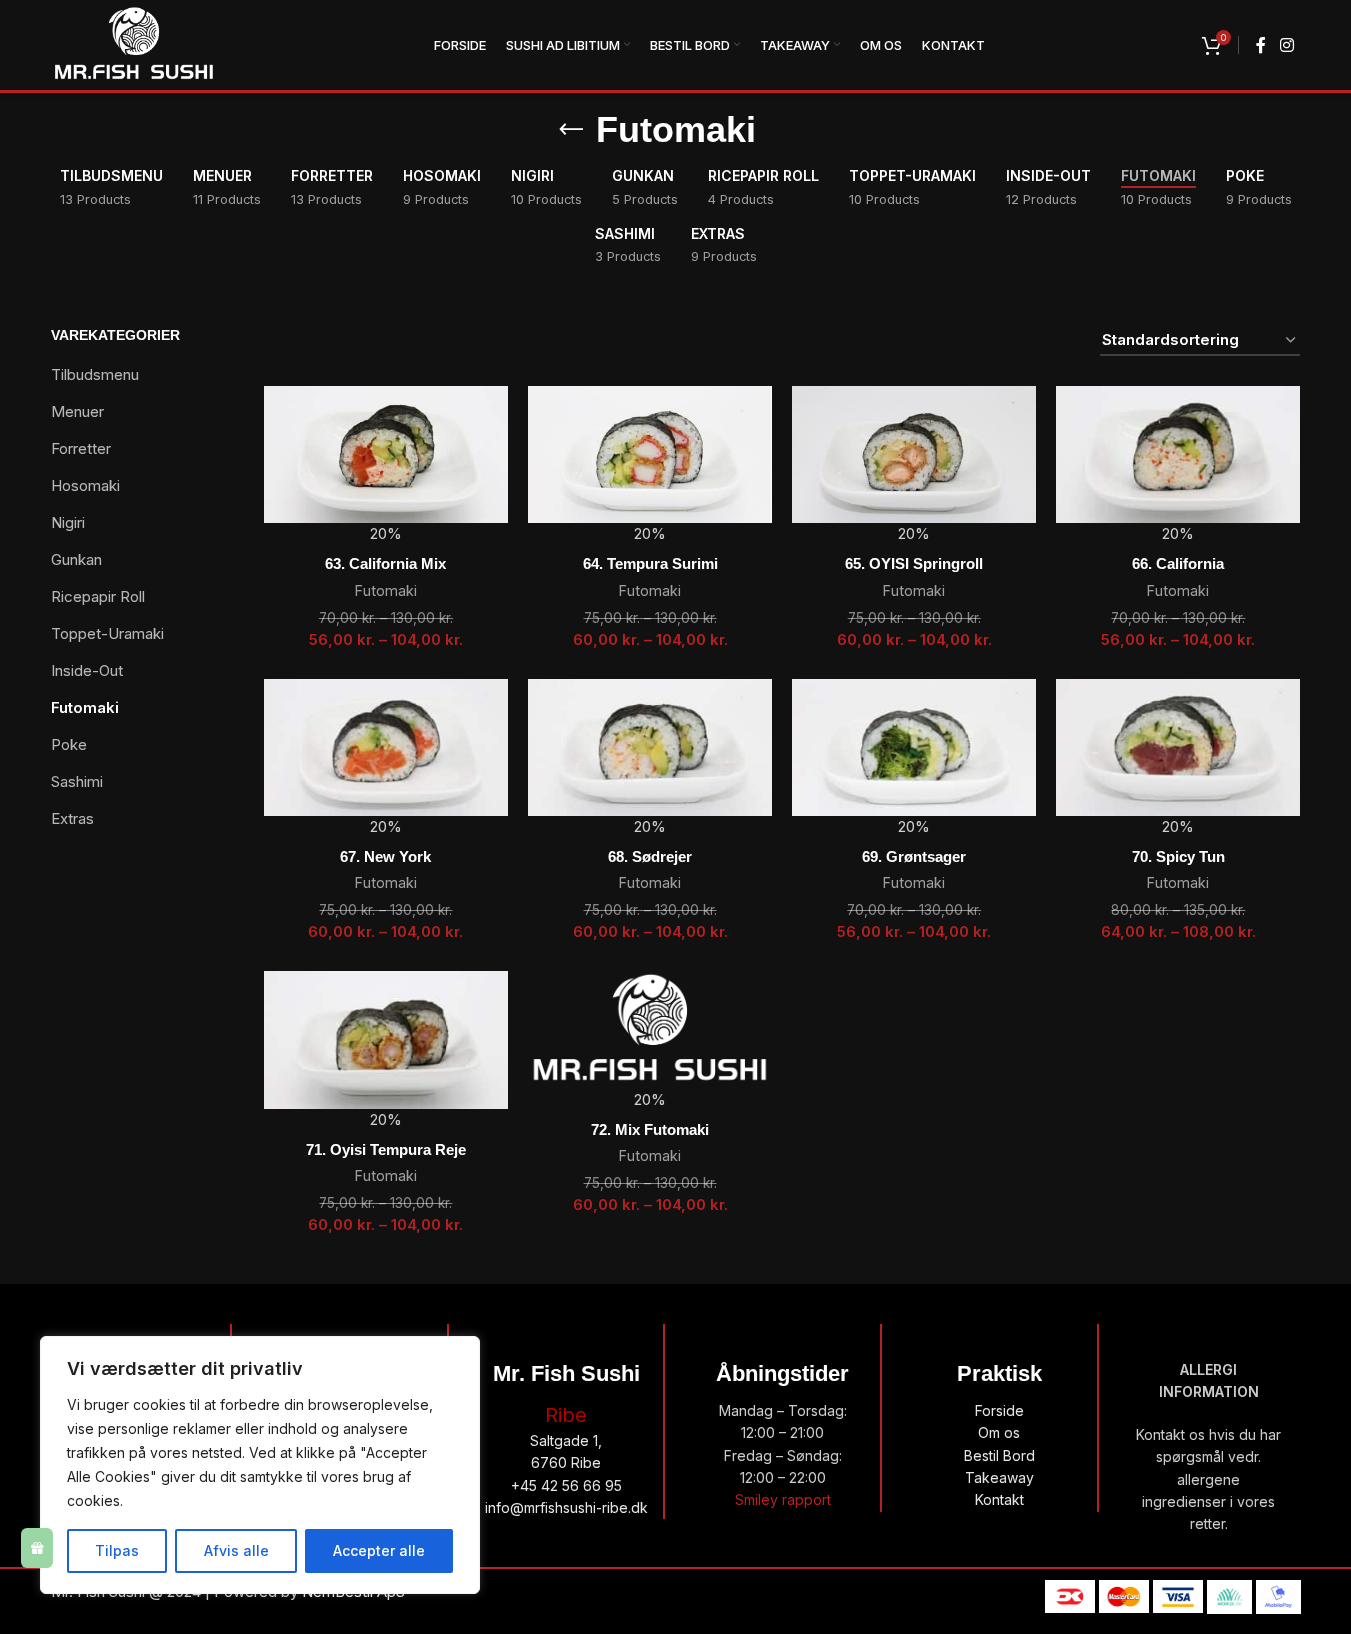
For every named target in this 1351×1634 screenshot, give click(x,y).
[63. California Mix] (386, 454)
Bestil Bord (999, 1455)
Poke (69, 744)
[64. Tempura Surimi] (650, 454)
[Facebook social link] (1261, 45)
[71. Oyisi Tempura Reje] (386, 1039)
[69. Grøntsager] (914, 747)
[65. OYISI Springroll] (914, 454)
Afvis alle (236, 1550)
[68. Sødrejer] (650, 747)
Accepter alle (379, 1550)
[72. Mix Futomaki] (650, 1030)
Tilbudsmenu (95, 374)
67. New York (385, 856)
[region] (260, 1465)
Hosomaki (85, 485)
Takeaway (999, 1477)
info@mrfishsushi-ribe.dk (566, 1507)
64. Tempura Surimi (650, 563)
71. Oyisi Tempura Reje (386, 1149)
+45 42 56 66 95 (566, 1485)
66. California (1178, 563)
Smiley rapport (783, 1499)
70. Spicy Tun (1178, 856)
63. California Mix (385, 563)
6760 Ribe (566, 1462)
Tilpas (117, 1550)
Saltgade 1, (566, 1440)
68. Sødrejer (650, 856)
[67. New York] (386, 747)
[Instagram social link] (1286, 45)
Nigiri (68, 522)
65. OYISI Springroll (914, 563)
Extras (72, 818)
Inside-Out (87, 670)
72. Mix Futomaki (650, 1129)
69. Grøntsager (914, 856)
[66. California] (1178, 454)
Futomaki (85, 707)
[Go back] (571, 130)
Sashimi (77, 781)
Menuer (77, 411)
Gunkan (76, 559)
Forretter (81, 448)
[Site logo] (134, 43)
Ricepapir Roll (98, 596)
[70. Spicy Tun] (1178, 747)
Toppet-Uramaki (107, 633)
